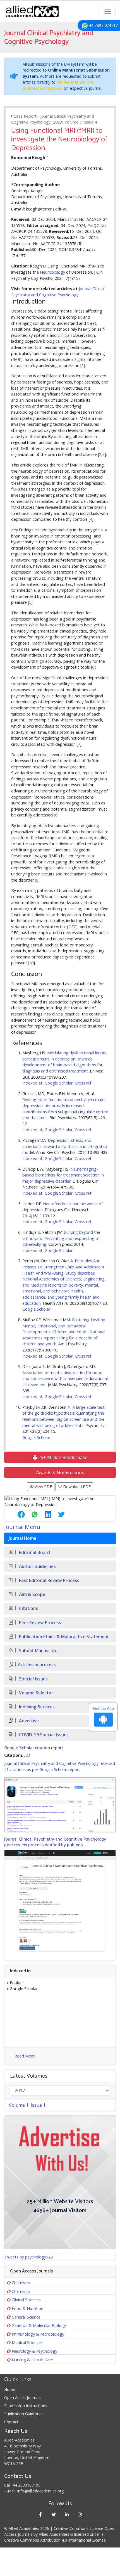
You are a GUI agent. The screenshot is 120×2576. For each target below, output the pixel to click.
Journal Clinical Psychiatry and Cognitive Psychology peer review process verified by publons (55, 1842)
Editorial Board (34, 1553)
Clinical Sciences (26, 2300)
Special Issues (33, 1679)
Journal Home (22, 1538)
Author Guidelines (37, 1567)
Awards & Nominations (60, 1472)
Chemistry (21, 2283)
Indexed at (32, 1083)
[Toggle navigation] (108, 11)
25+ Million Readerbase (62, 1457)
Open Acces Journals (23, 2398)
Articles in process (37, 1665)
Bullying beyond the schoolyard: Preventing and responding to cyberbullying (61, 1238)
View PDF (43, 1487)
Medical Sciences (27, 2342)
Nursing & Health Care (32, 2360)
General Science (26, 2317)
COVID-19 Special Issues (43, 1735)
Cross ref (83, 1083)
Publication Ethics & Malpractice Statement (63, 1637)
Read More (25, 2056)
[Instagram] (80, 2514)
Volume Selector (35, 1693)
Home (10, 2389)
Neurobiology (52, 272)
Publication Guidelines (24, 2414)
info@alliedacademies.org (40, 2491)
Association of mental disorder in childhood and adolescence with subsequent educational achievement (65, 1379)
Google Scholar (59, 1083)
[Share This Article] (17, 1514)
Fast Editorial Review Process (49, 1581)
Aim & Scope (32, 1594)
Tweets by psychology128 (29, 2257)
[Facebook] (40, 2514)
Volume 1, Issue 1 (27, 2105)
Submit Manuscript (38, 1651)
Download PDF (76, 1487)
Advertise (28, 1721)
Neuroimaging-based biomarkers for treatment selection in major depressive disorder (63, 1175)
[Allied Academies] (32, 11)
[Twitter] (53, 2514)
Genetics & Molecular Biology (39, 2325)
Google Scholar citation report (34, 1748)
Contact (11, 2422)
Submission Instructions (26, 2406)
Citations (28, 1608)
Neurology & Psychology (34, 2351)
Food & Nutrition (27, 2308)
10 (31, 963)
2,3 (102, 454)
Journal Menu (22, 1527)
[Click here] (60, 1805)
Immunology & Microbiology (38, 2334)
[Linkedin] (67, 2514)
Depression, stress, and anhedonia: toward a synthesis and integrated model (65, 1146)
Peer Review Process (39, 1623)
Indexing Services (36, 1707)
